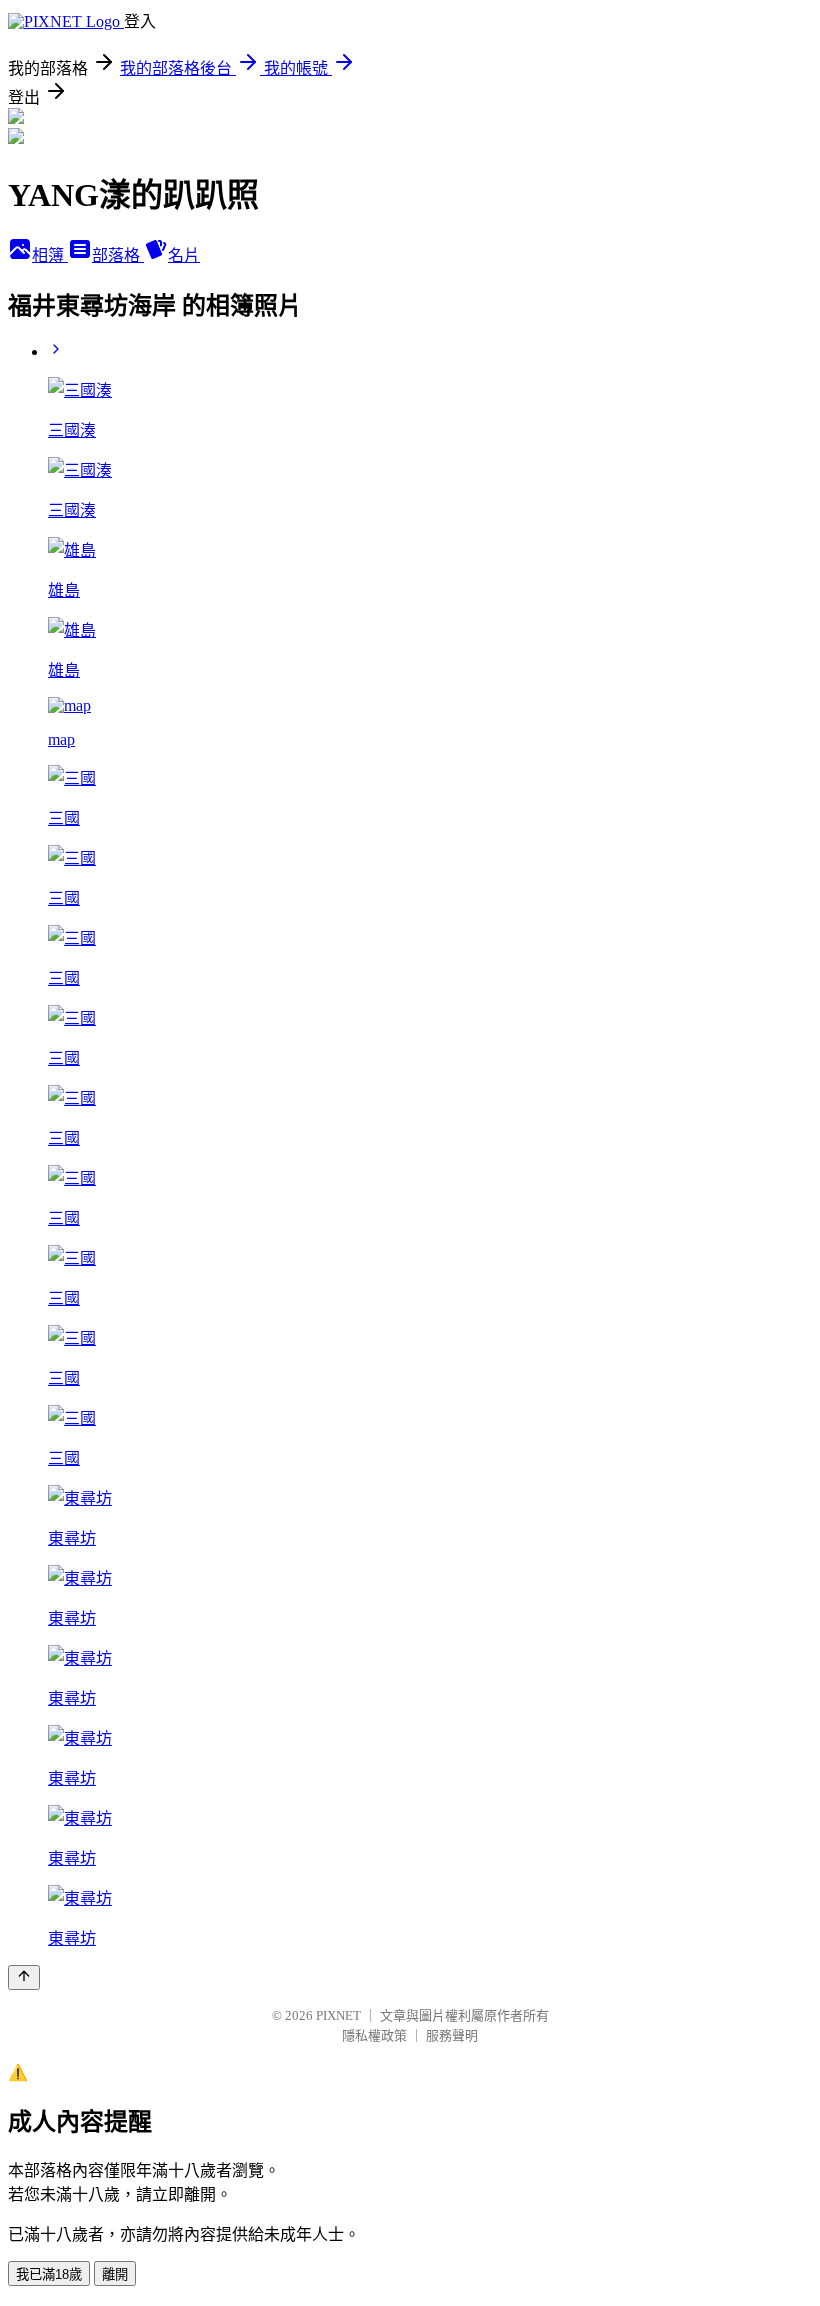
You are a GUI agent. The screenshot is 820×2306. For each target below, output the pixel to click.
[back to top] (24, 1977)
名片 (184, 255)
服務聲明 (452, 2035)
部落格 (118, 255)
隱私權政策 (374, 2035)
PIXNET (338, 2015)
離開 (115, 2274)
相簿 (50, 255)
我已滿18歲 (49, 2274)
